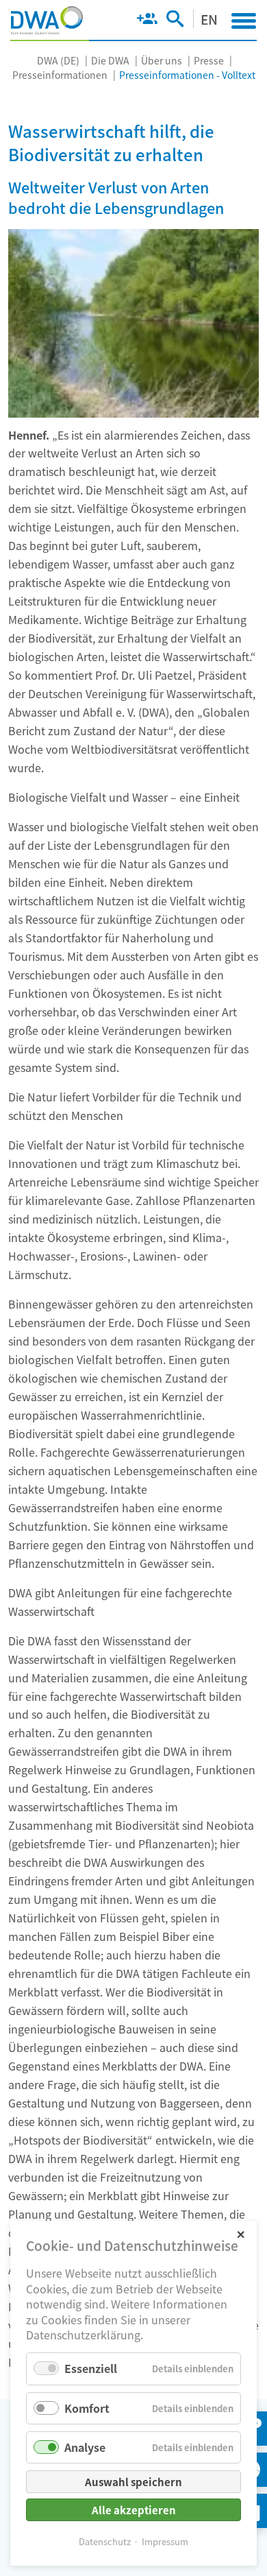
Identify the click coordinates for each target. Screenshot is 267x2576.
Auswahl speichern (133, 2482)
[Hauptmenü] (244, 21)
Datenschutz (105, 2541)
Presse (209, 60)
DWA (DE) (58, 60)
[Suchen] (175, 21)
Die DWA (110, 60)
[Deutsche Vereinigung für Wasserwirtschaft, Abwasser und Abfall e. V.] (47, 21)
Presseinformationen (60, 75)
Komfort (87, 2408)
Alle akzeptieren (134, 2510)
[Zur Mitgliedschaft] (147, 21)
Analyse (85, 2447)
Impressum (165, 2541)
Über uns (162, 60)
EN (209, 19)
